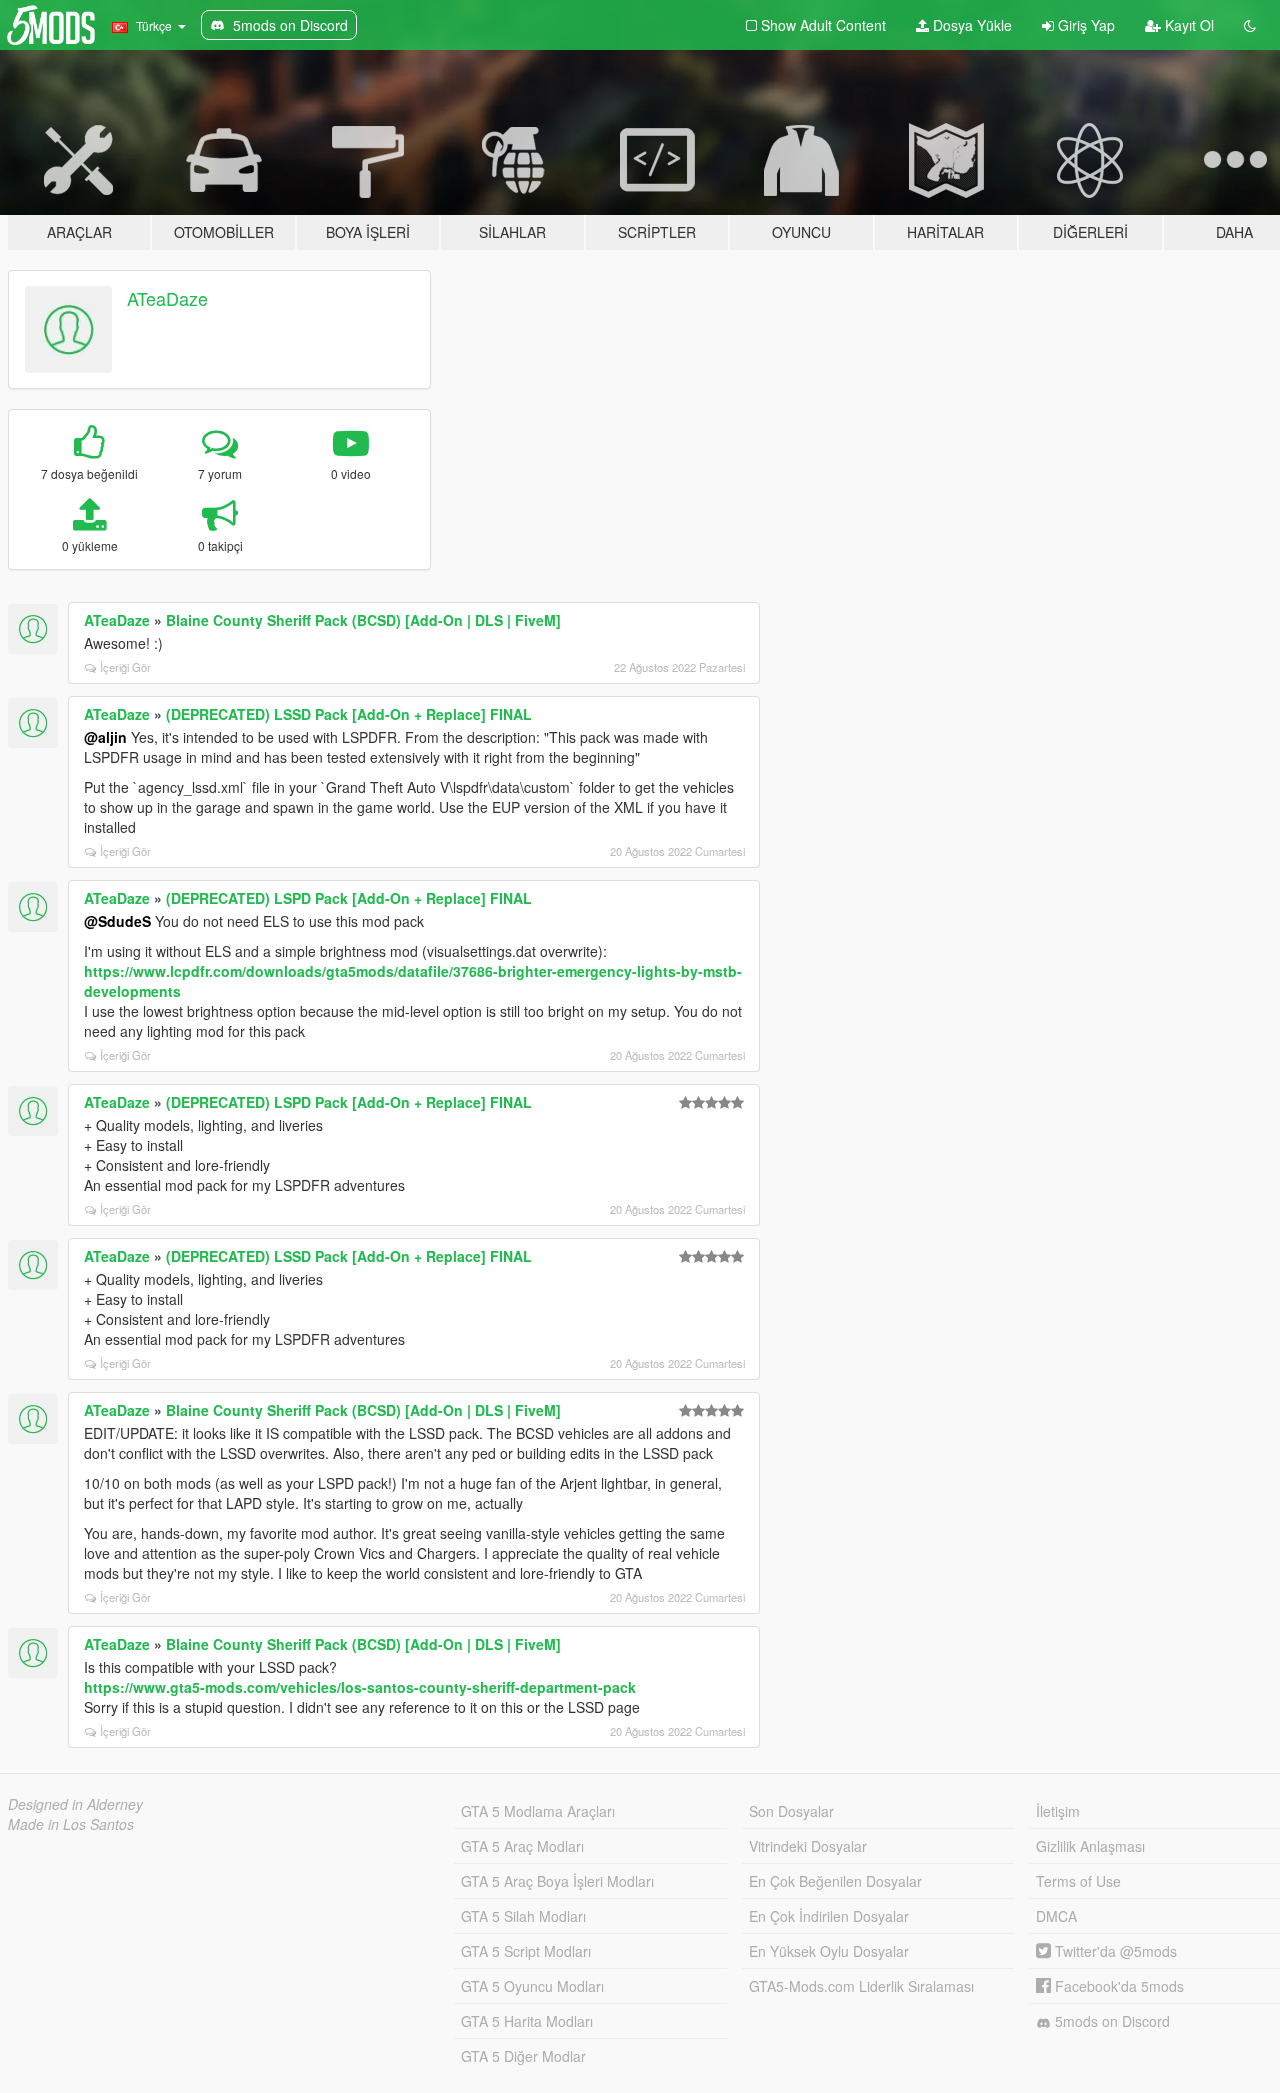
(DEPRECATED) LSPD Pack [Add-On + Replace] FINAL (349, 898)
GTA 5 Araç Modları (522, 1846)
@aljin (105, 737)
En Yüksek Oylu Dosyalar (829, 1951)
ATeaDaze (167, 298)
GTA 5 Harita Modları (527, 2021)
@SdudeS (117, 921)
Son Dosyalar (791, 1811)
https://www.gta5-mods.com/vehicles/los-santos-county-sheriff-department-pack (360, 1687)
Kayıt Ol (1187, 25)
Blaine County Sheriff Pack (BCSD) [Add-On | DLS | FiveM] (363, 620)
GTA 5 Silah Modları (523, 1916)
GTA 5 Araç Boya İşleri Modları (557, 1881)
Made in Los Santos (71, 1824)
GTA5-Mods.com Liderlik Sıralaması (861, 1986)
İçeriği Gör (125, 667)
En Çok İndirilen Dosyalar (829, 1916)
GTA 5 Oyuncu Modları (532, 1986)
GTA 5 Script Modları (526, 1951)
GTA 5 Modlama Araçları (538, 1811)
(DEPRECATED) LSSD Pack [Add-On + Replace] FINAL (349, 714)
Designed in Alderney (75, 1804)
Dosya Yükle (970, 25)
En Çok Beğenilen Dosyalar (835, 1881)
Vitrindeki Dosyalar (808, 1846)
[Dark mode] (1250, 25)
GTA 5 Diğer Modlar (523, 2056)
